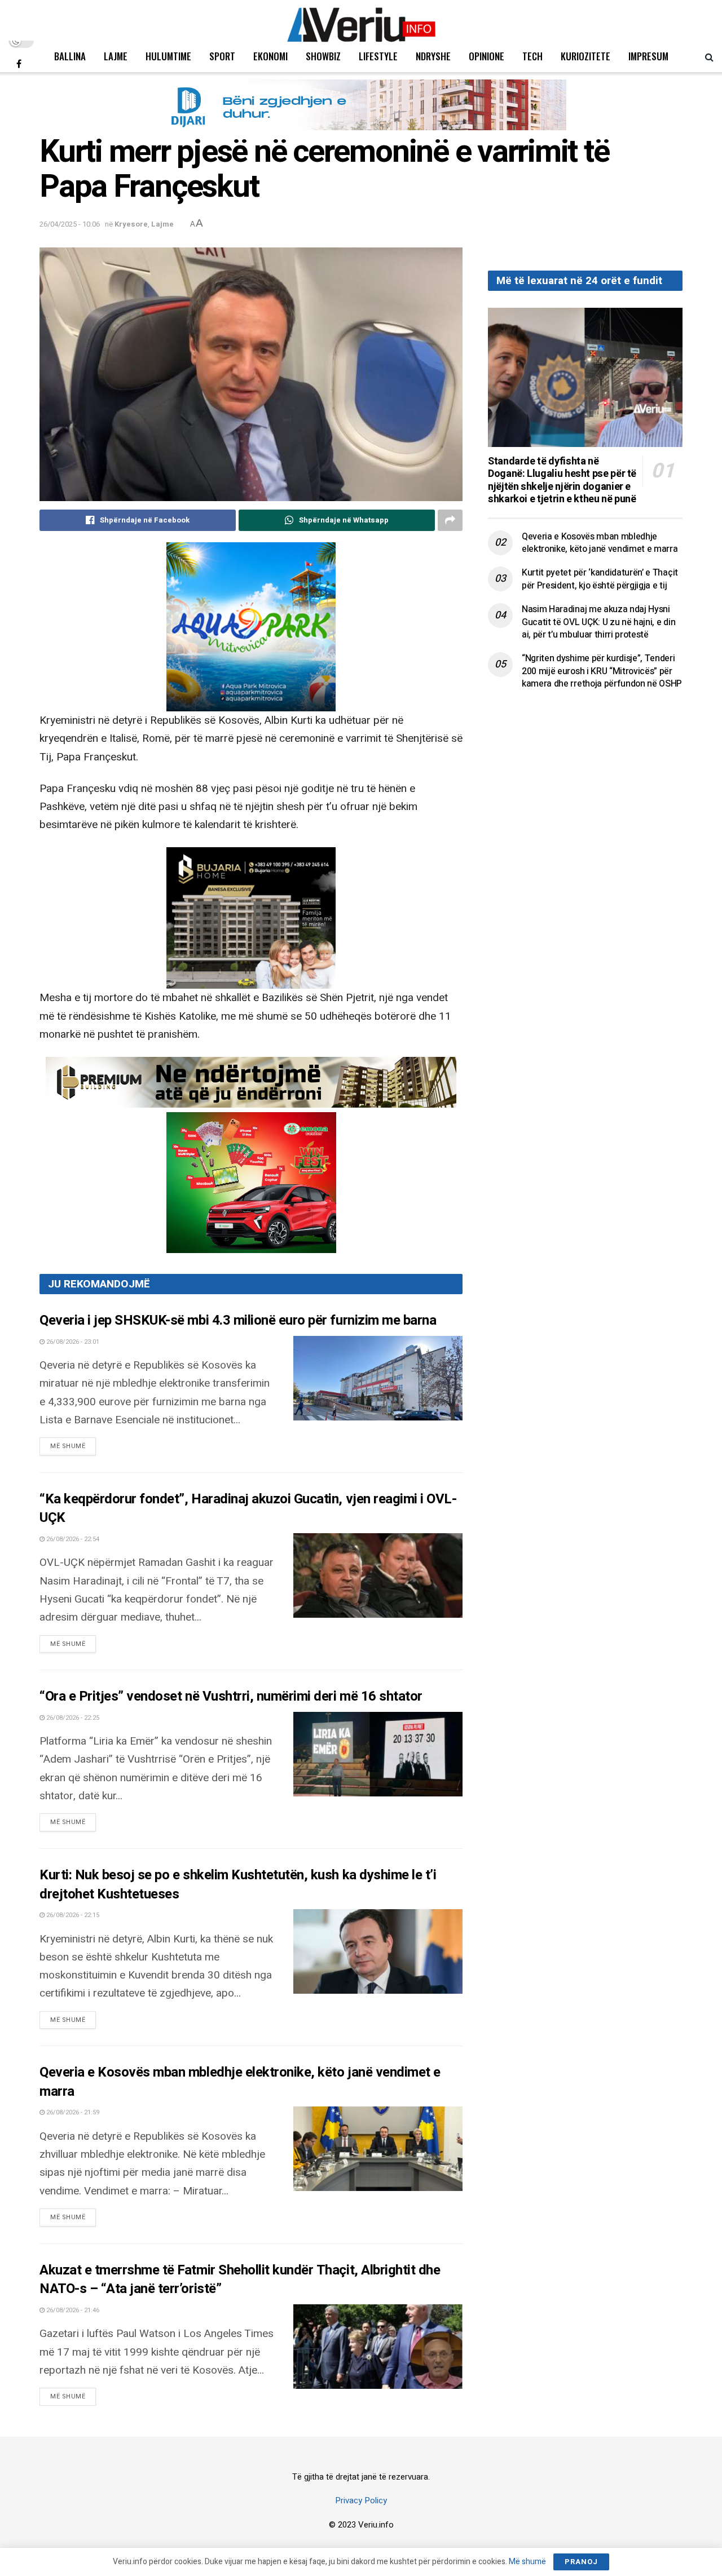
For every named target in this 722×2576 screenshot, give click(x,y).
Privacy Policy (361, 2500)
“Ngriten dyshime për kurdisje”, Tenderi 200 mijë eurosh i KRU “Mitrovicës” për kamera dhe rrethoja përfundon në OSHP (602, 671)
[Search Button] (709, 56)
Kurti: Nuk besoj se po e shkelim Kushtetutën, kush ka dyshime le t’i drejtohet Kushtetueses (238, 1885)
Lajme (116, 56)
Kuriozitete (585, 56)
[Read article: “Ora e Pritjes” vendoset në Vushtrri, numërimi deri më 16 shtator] (378, 1754)
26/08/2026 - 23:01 (72, 1342)
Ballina (70, 56)
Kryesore (131, 224)
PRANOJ (581, 2562)
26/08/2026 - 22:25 (72, 1718)
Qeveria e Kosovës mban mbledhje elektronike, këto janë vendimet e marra (240, 2082)
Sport (222, 56)
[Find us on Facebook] (19, 64)
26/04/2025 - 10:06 (70, 224)
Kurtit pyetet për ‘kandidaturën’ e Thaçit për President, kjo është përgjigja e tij (600, 579)
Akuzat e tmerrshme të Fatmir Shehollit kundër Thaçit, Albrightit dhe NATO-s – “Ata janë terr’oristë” (240, 2280)
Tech (532, 56)
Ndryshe (433, 56)
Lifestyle (378, 56)
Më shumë (73, 1446)
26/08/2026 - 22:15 (72, 1915)
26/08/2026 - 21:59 (72, 2112)
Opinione (487, 56)
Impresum (648, 56)
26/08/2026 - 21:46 (72, 2310)
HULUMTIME (168, 56)
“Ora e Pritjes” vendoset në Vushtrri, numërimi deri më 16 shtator (231, 1696)
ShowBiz (323, 56)
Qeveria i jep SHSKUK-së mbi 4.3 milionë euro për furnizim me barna (238, 1320)
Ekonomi (270, 56)
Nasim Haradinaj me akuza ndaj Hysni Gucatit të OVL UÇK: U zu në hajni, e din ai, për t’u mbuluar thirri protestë (598, 622)
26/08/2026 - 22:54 (72, 1539)
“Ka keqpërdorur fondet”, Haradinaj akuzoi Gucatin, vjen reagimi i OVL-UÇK (248, 1509)
